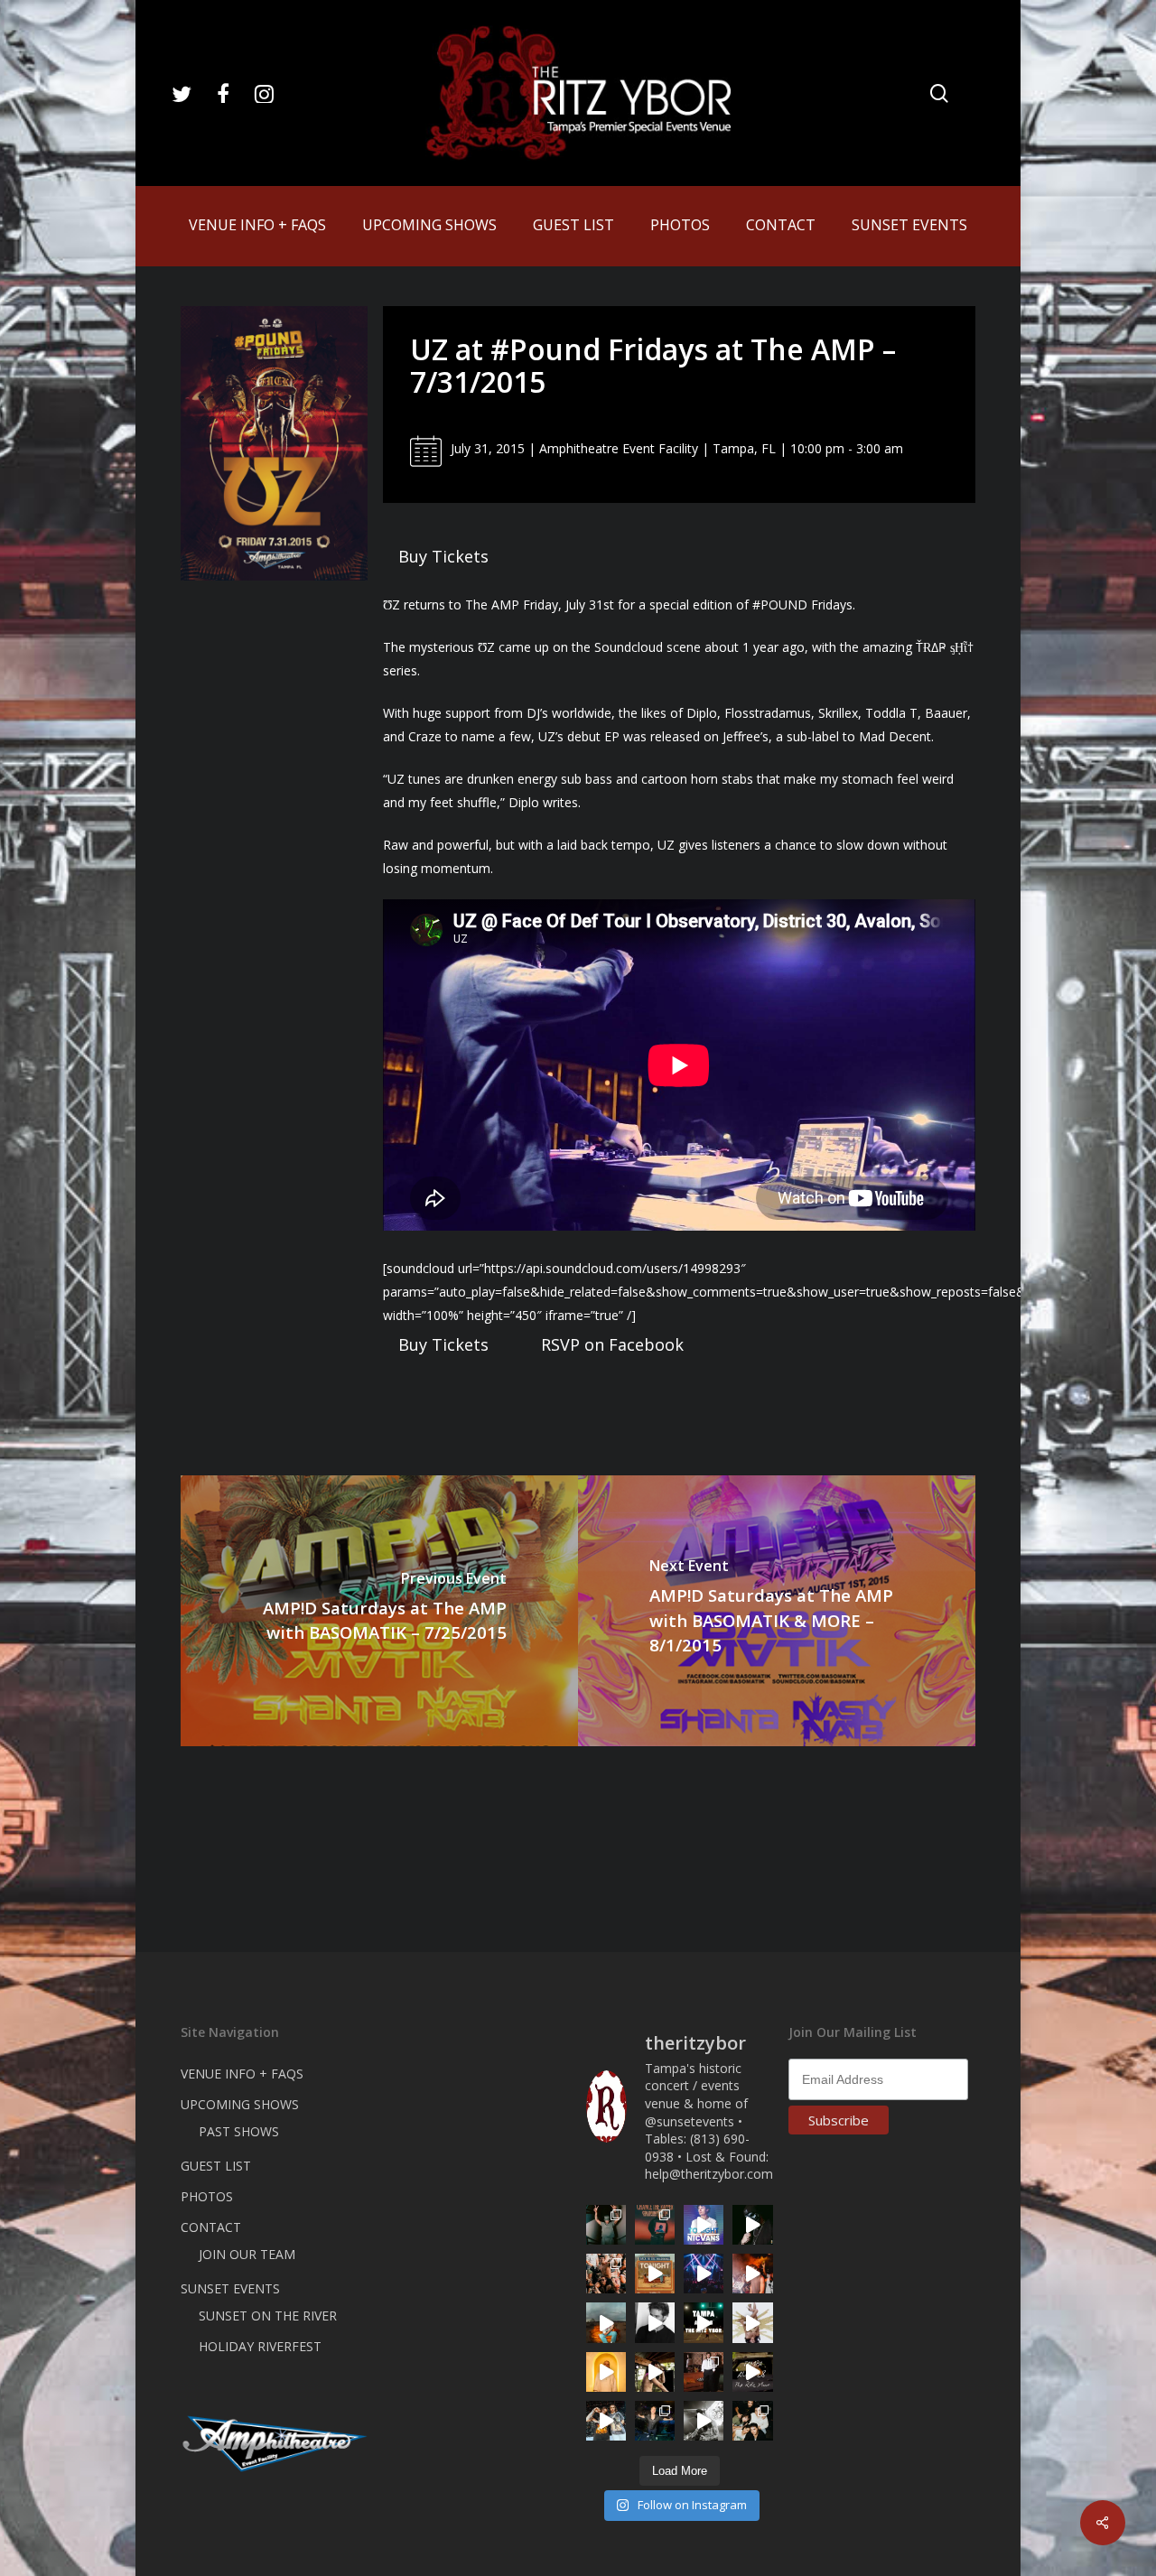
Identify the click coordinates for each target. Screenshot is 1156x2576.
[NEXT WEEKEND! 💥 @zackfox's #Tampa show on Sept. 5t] (606, 2225)
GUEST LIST (216, 2166)
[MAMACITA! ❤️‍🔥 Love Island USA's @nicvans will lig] (752, 2274)
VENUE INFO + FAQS (242, 2074)
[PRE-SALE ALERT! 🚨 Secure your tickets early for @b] (655, 2322)
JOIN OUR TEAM (247, 2254)
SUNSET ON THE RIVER (268, 2316)
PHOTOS (207, 2196)
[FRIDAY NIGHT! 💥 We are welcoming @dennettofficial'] (752, 2372)
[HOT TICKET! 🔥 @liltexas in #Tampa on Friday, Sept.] (704, 2421)
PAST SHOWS (239, 2131)
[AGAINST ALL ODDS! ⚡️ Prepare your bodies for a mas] (606, 2421)
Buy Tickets (443, 556)
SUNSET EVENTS (230, 2288)
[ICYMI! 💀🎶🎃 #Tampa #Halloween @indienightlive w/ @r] (752, 2421)
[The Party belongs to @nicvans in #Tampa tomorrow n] (606, 2274)
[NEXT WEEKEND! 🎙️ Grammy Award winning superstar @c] (655, 2225)
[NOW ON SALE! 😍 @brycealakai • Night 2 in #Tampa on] (704, 2274)
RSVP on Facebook (612, 1344)
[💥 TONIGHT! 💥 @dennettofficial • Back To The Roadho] (655, 2274)
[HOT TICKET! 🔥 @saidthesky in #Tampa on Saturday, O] (606, 2372)
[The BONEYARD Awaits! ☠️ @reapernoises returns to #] (752, 2225)
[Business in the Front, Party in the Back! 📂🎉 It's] (704, 2372)
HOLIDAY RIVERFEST (260, 2346)
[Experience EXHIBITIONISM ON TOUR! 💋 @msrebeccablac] (752, 2322)
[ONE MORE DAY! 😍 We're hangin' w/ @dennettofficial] (606, 2322)
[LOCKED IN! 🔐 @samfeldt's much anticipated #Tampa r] (655, 2421)
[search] (939, 93)
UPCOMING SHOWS (240, 2104)
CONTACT (211, 2227)
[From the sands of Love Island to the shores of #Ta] (655, 2372)
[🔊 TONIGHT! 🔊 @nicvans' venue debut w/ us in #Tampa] (704, 2225)
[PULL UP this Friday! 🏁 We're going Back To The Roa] (704, 2322)
